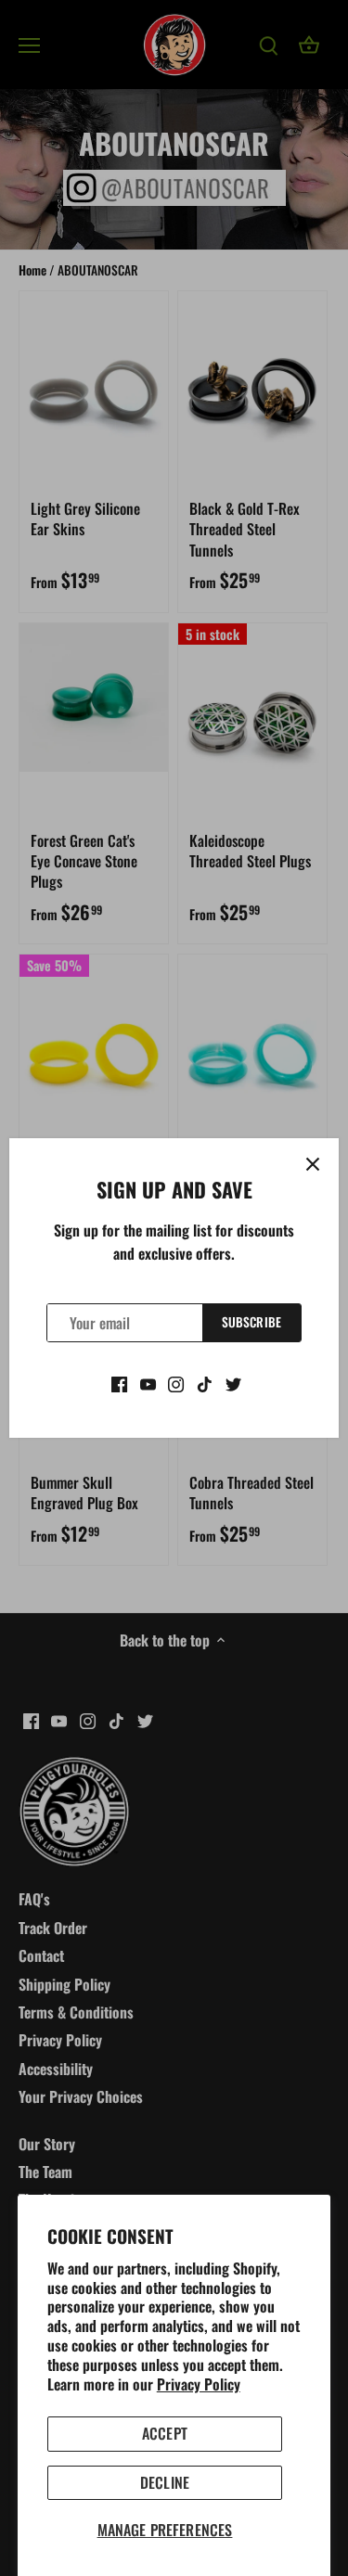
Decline (165, 2482)
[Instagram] (176, 1382)
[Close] (313, 1164)
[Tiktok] (205, 1382)
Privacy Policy (199, 2384)
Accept (165, 2433)
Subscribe (251, 1322)
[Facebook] (119, 1382)
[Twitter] (233, 1382)
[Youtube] (148, 1382)
